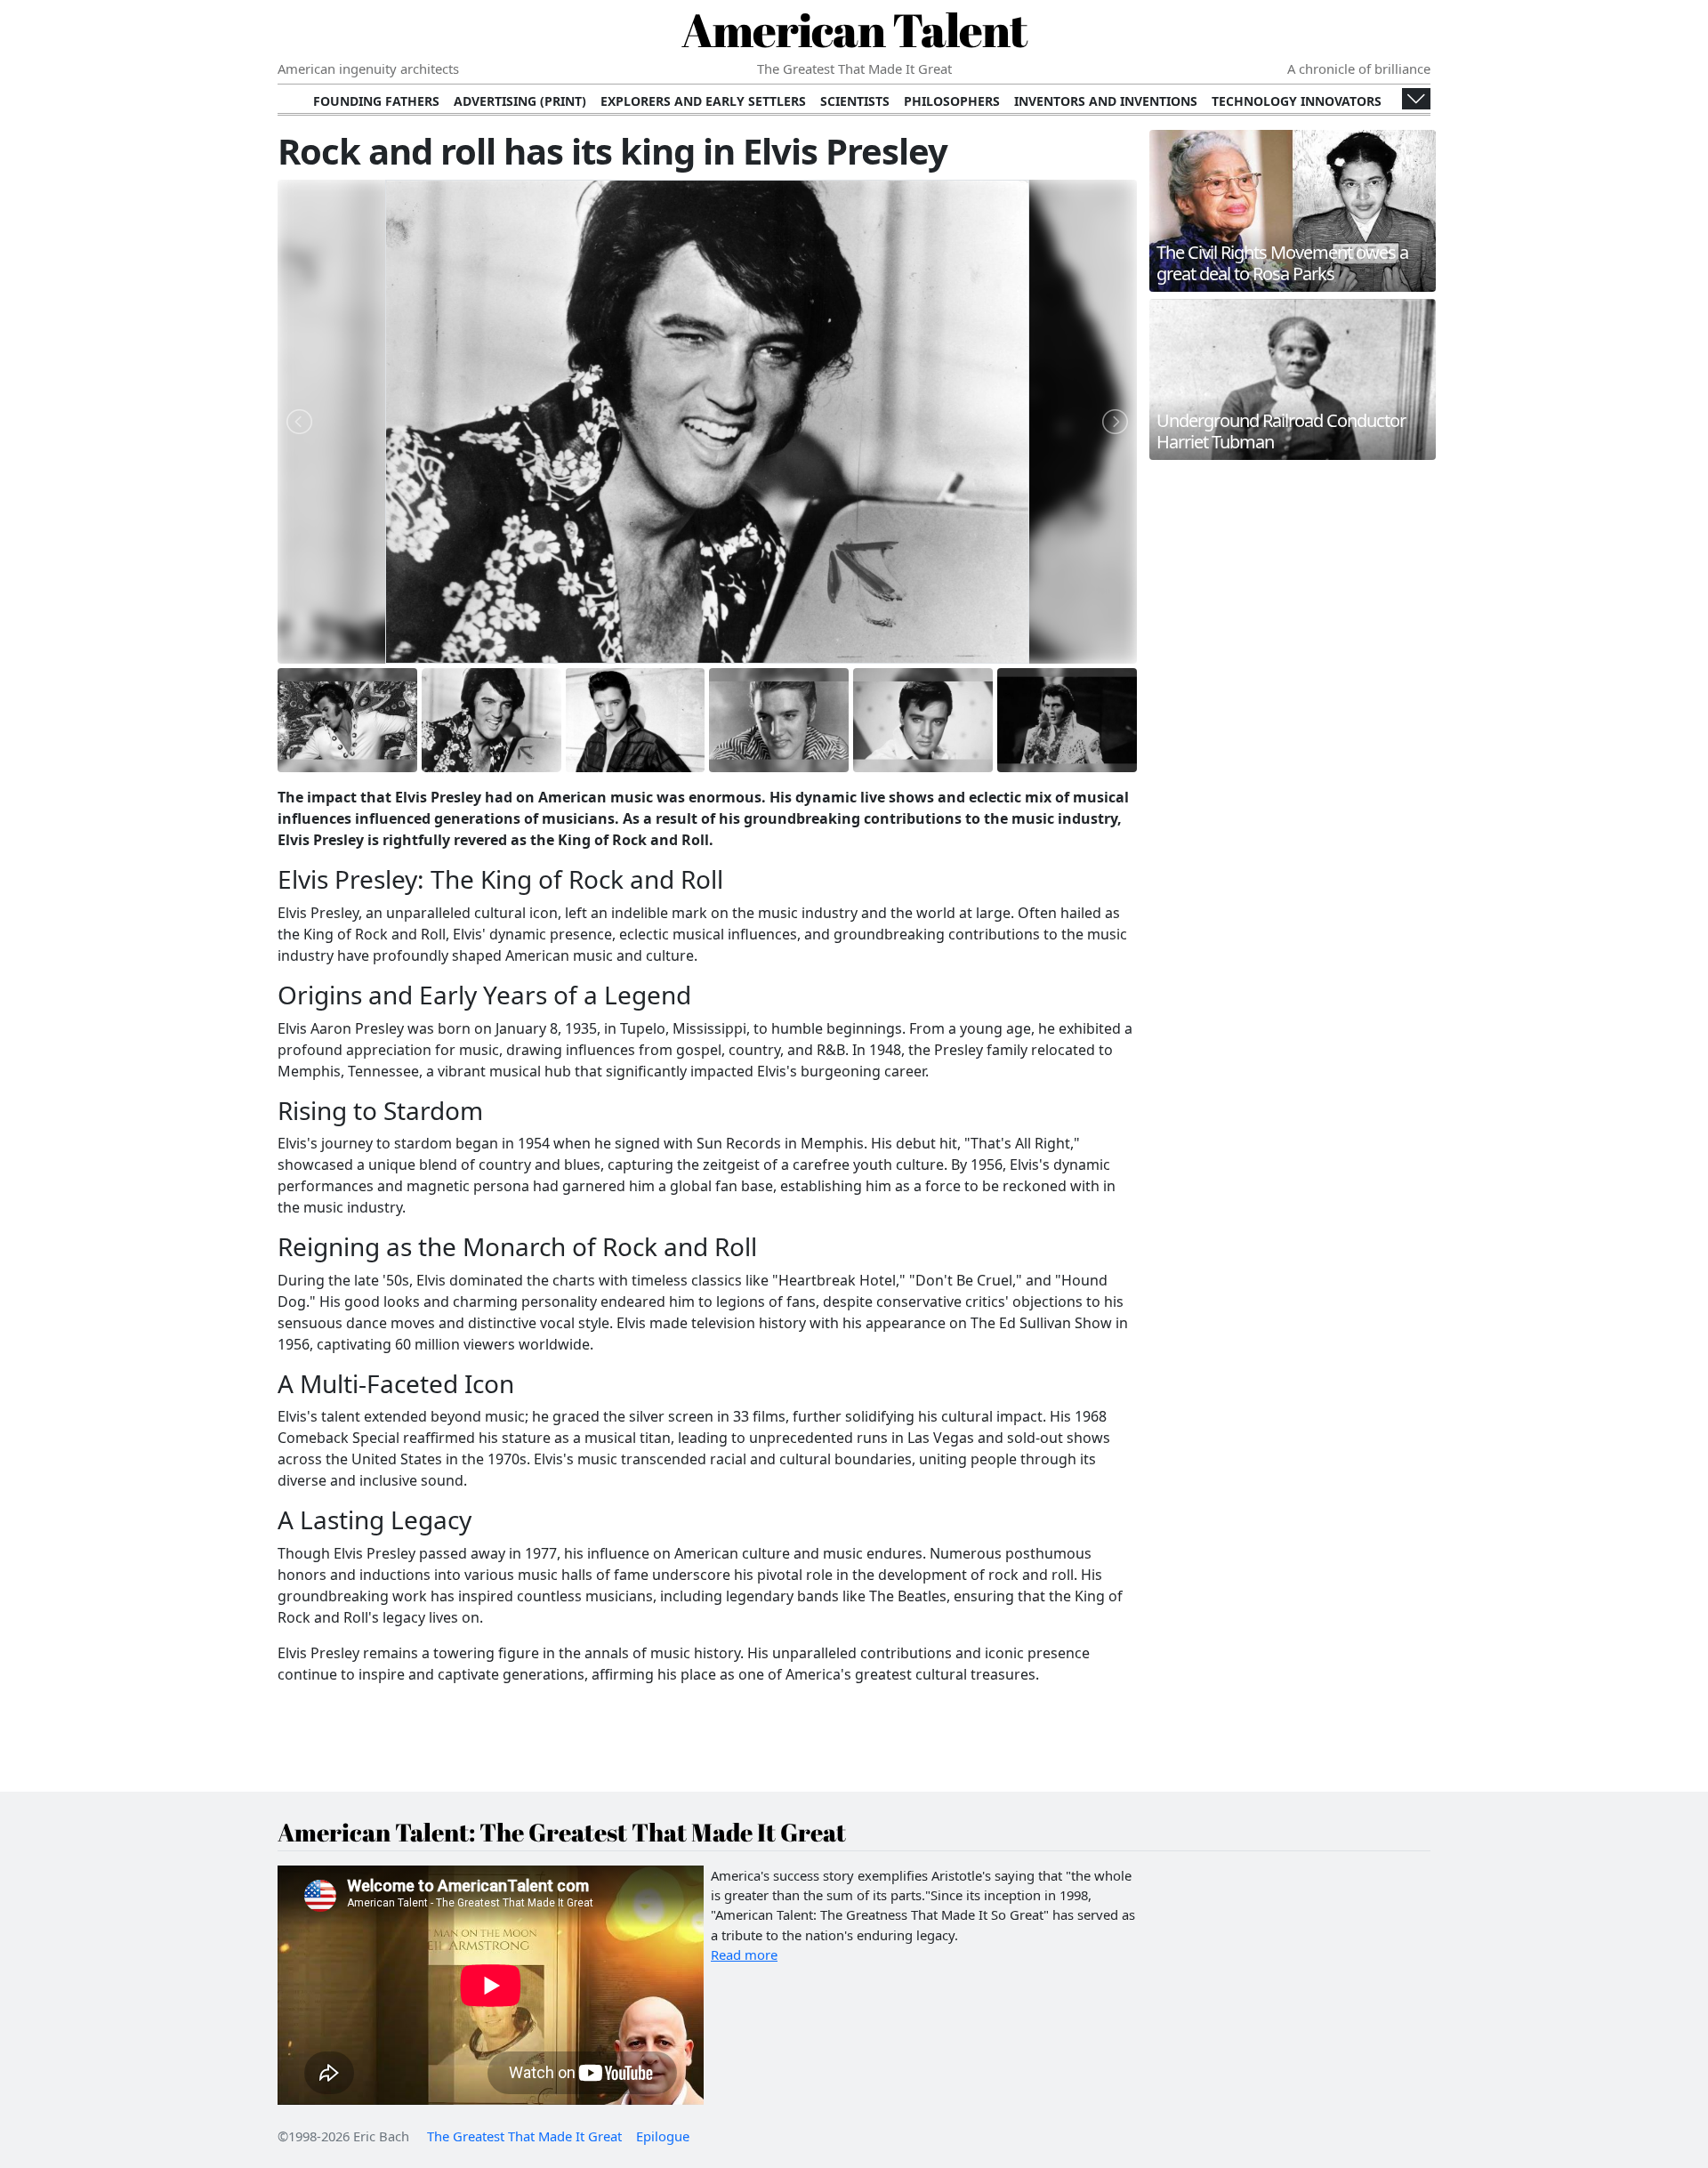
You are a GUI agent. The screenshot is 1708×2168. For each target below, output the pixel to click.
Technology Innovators (1297, 101)
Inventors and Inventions (1106, 101)
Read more (744, 1954)
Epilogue (663, 2136)
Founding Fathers (376, 101)
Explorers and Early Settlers (703, 101)
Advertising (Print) (520, 101)
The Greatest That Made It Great (524, 2136)
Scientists (855, 101)
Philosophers (952, 101)
